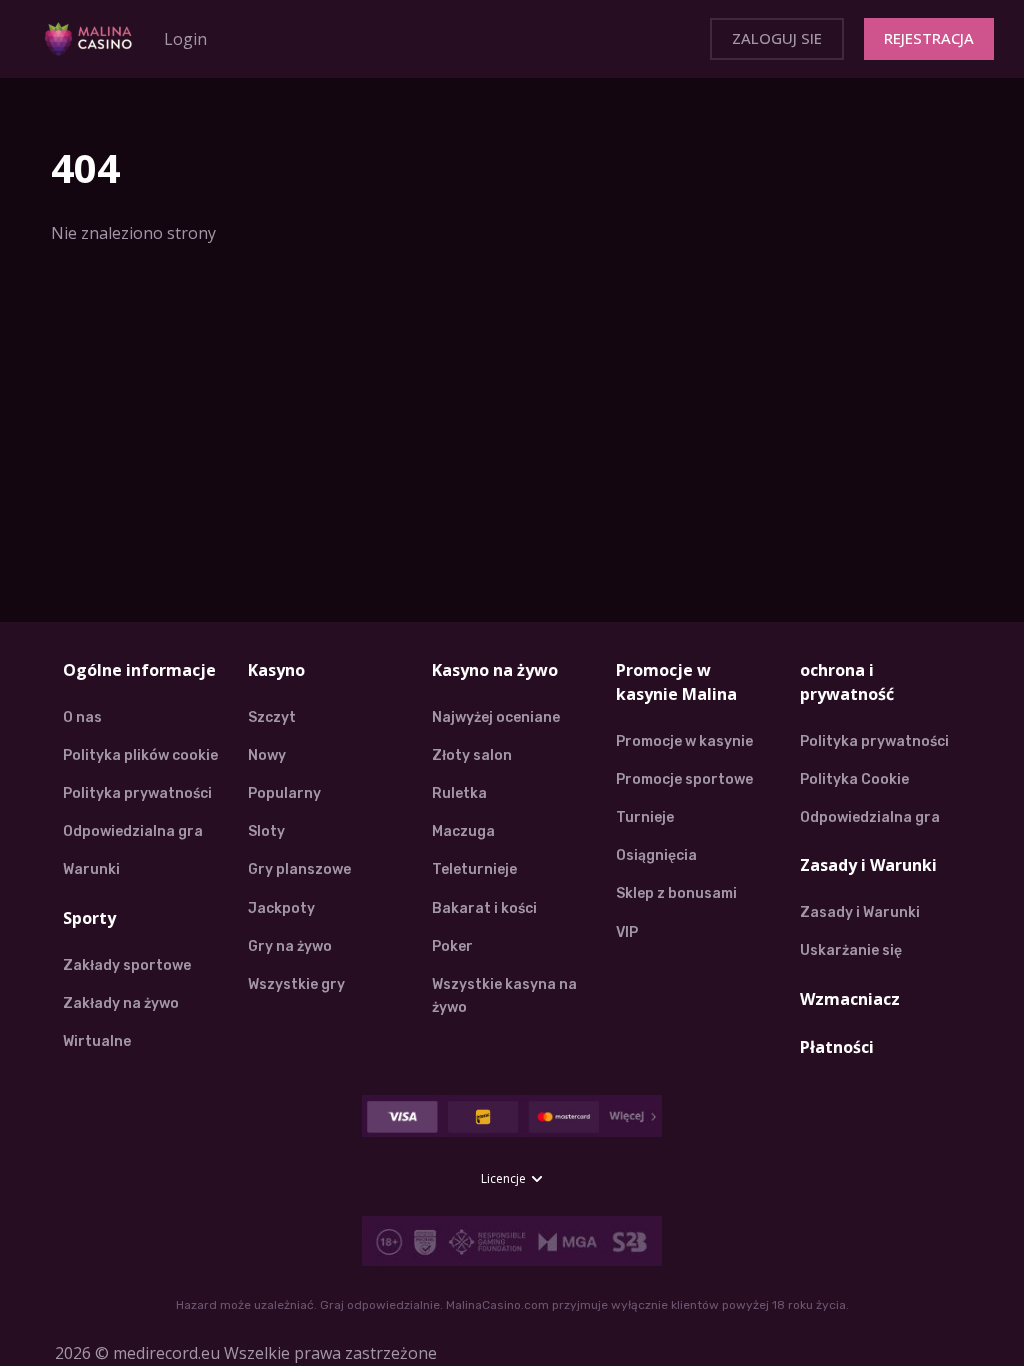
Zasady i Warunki (860, 912)
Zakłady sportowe (127, 965)
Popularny (284, 793)
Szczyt (272, 717)
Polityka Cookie (854, 779)
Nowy (267, 755)
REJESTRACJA (929, 38)
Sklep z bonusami (676, 893)
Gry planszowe (299, 869)
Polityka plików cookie (140, 755)
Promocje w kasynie (684, 741)
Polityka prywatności (137, 793)
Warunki (91, 869)
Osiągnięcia (656, 855)
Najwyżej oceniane (496, 717)
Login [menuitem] (185, 39)
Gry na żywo (290, 946)
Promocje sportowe (684, 779)
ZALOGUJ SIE (777, 38)
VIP (627, 932)
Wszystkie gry (296, 984)
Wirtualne (97, 1041)
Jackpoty (281, 908)
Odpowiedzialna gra (133, 831)
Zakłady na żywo (121, 1003)
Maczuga (463, 831)
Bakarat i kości (484, 908)
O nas (82, 717)
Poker (452, 946)
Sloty (266, 831)
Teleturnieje (474, 869)
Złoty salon (472, 755)
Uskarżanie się (851, 950)
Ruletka (459, 793)
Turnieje (645, 817)
